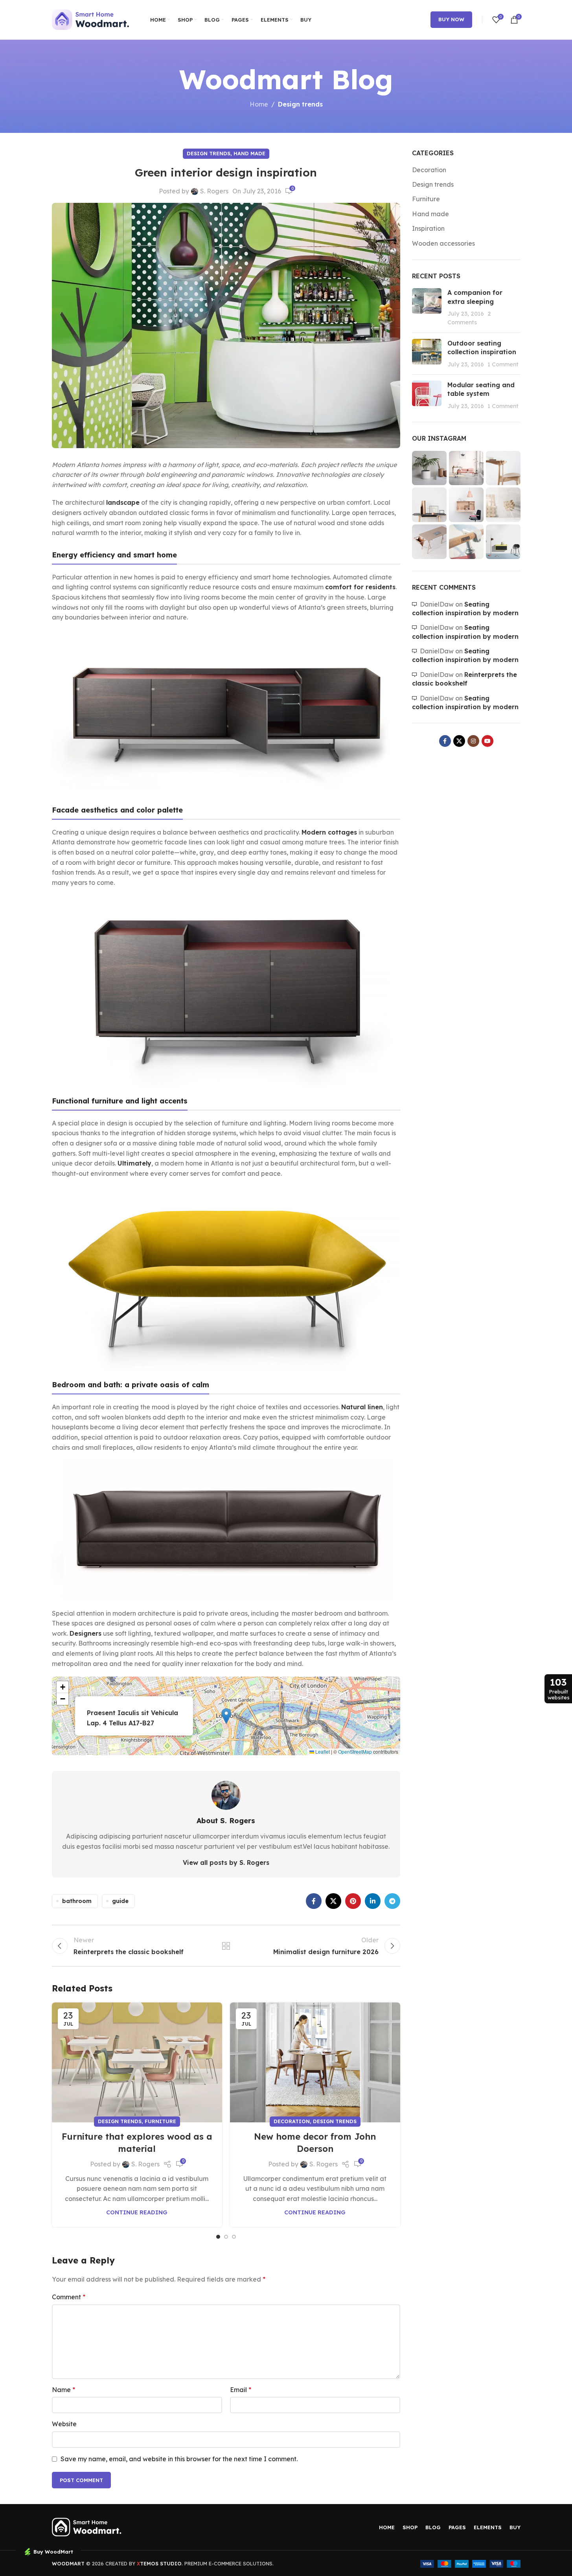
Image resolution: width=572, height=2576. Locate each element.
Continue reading (137, 2212)
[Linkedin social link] (373, 1901)
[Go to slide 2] (226, 2237)
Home (259, 104)
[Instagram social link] (473, 741)
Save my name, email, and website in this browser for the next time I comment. (179, 2459)
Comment (69, 2297)
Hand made (249, 153)
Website (64, 2424)
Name (63, 2390)
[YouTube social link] (487, 741)
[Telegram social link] (392, 1901)
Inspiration (428, 228)
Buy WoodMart (53, 2552)
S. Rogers (214, 191)
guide (120, 1901)
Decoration (292, 2121)
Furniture (160, 2121)
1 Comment (503, 364)
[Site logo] (91, 19)
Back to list (226, 1946)
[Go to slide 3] (234, 2237)
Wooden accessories (443, 243)
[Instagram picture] (429, 468)
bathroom (77, 1901)
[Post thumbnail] (427, 307)
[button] (226, 1716)
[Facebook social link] (314, 1901)
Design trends (300, 104)
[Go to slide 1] (218, 2237)
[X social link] (333, 1901)
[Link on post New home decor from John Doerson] (315, 2062)
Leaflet (322, 1751)
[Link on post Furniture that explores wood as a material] (137, 2062)
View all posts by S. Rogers (226, 1863)
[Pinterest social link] (353, 1901)
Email (241, 2390)
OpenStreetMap (355, 1751)
